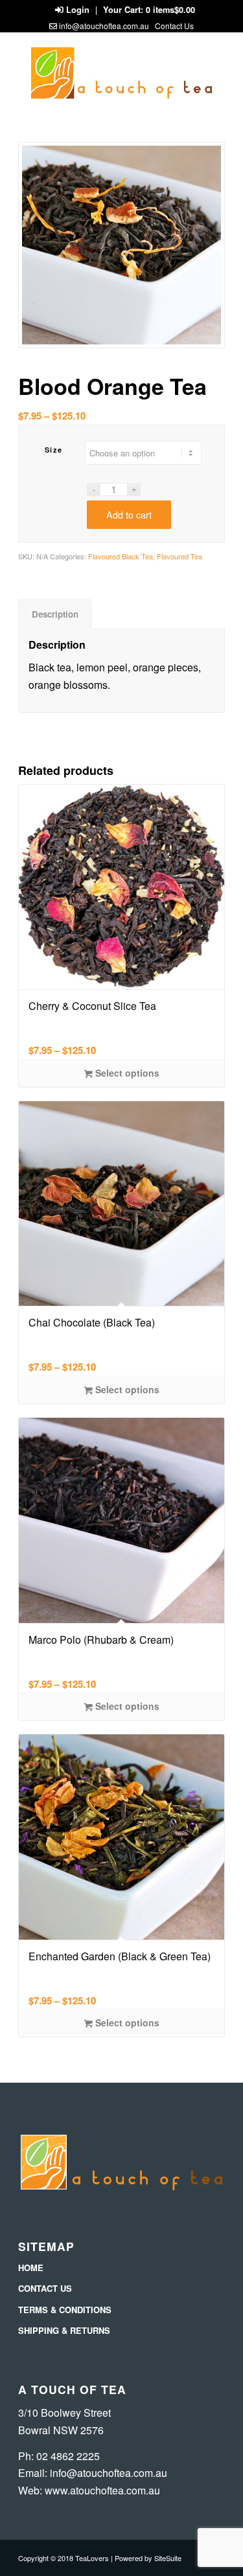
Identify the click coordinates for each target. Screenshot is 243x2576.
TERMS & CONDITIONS (65, 2310)
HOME (31, 2268)
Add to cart (129, 514)
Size (54, 450)
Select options (126, 1073)
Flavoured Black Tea (121, 556)
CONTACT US (45, 2288)
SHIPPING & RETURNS (64, 2330)
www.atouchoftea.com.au (102, 2490)
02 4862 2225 (68, 2456)
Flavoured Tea (179, 556)
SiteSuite (168, 2558)
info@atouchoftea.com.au (104, 26)
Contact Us (174, 26)
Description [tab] (55, 614)
